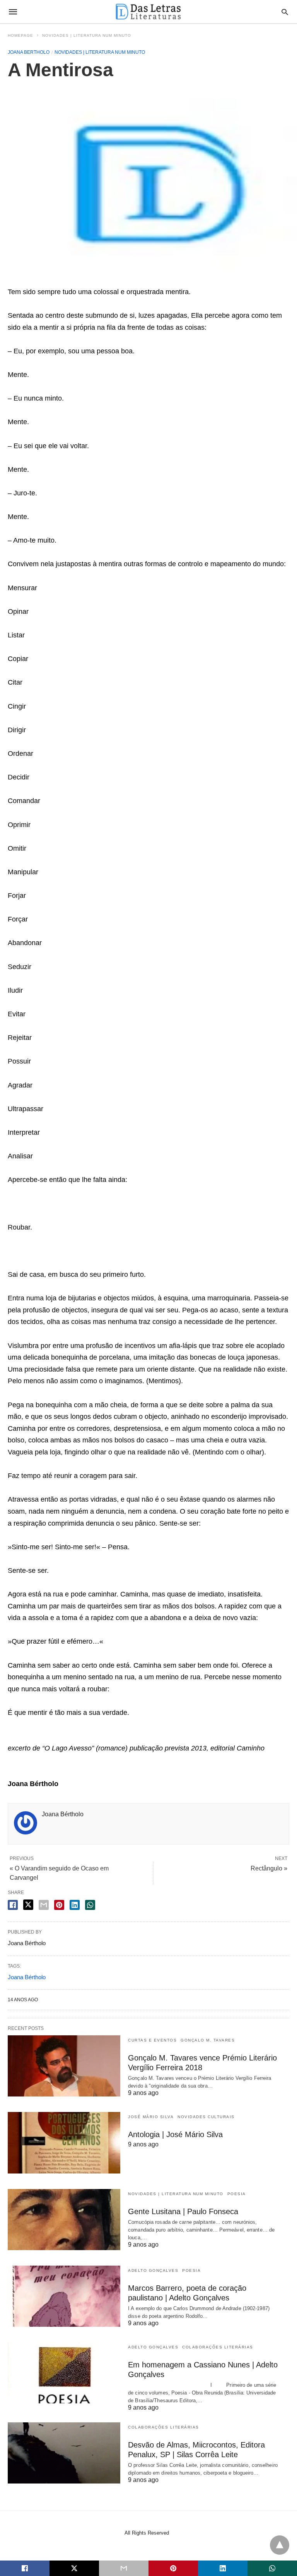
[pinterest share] (59, 1905)
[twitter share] (28, 1905)
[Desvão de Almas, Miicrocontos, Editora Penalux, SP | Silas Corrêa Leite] (64, 2453)
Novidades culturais (206, 2117)
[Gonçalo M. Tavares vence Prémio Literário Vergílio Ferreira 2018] (64, 2066)
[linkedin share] (75, 1905)
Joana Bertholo (29, 52)
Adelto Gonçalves (153, 2270)
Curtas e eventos (152, 2040)
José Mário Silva (151, 2117)
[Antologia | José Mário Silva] (64, 2143)
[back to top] (280, 2545)
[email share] (44, 1905)
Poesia (237, 2194)
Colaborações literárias (218, 2347)
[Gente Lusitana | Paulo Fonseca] (64, 2220)
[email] (124, 2568)
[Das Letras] (148, 12)
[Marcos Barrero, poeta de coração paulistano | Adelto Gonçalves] (64, 2296)
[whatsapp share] (90, 1905)
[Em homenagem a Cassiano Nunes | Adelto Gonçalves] (64, 2373)
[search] (285, 12)
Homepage (20, 35)
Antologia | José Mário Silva (175, 2134)
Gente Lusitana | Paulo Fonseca (183, 2211)
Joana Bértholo (27, 1977)
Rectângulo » (269, 1868)
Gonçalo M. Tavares (208, 2040)
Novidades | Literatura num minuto (87, 35)
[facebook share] (13, 1905)
